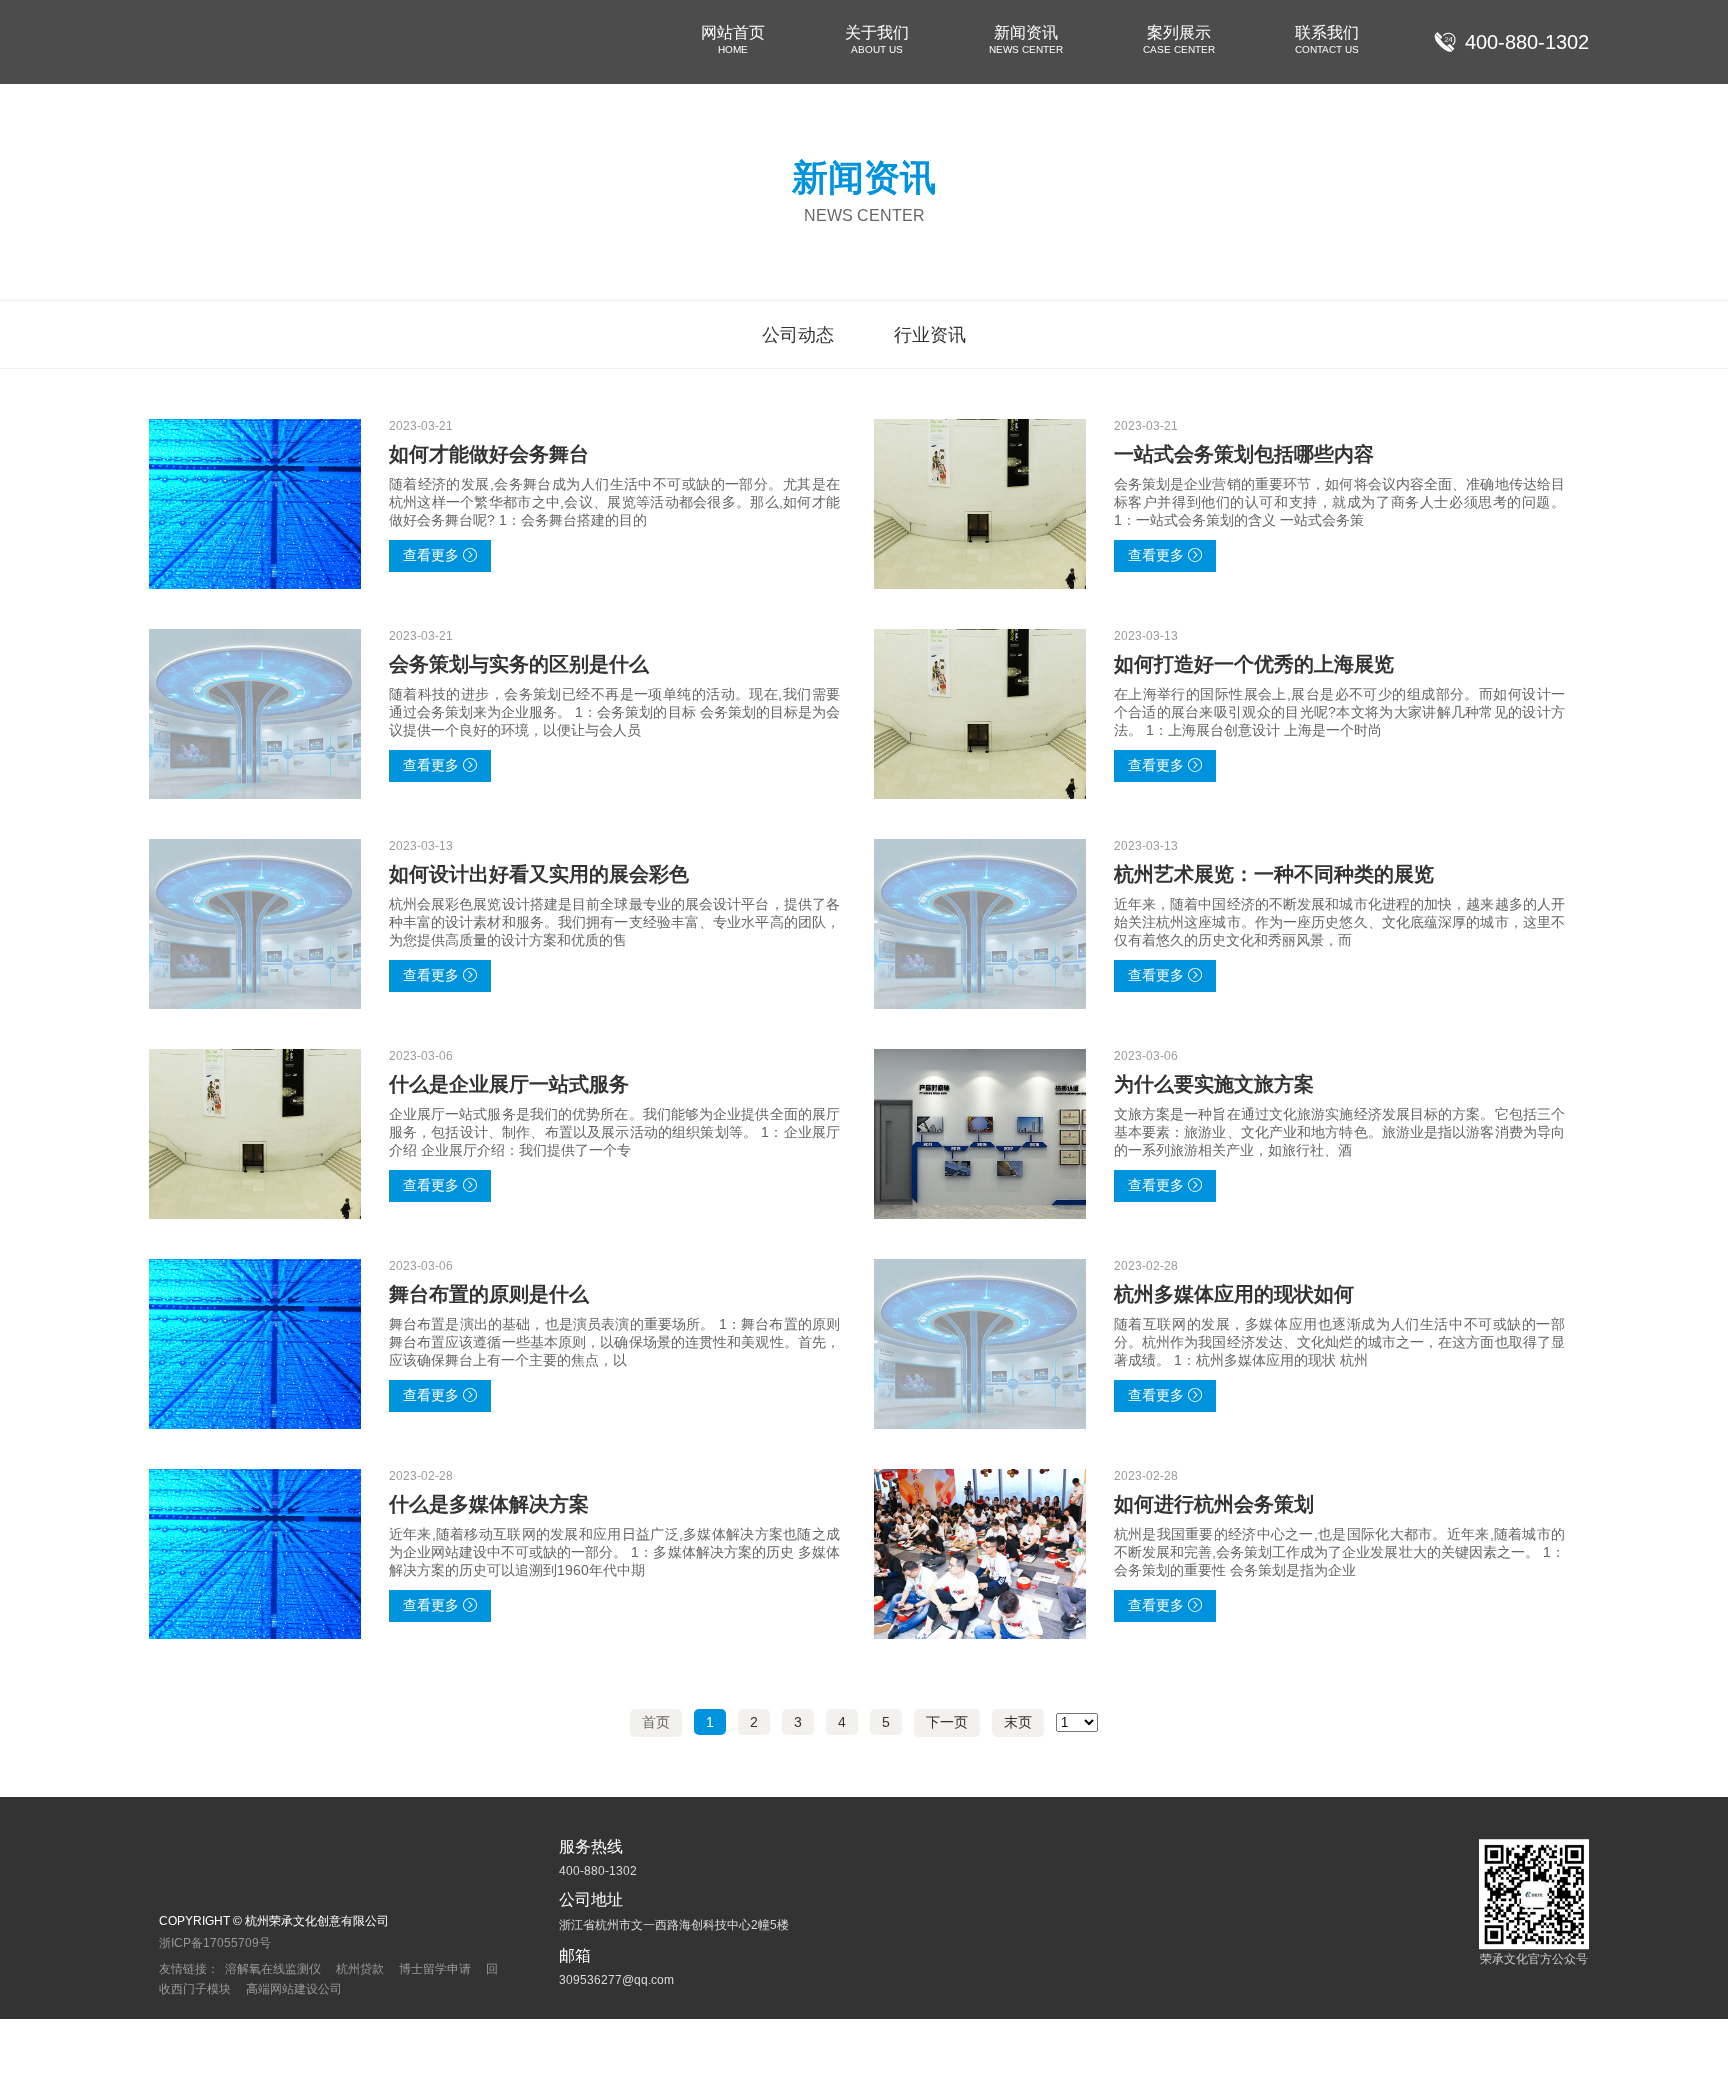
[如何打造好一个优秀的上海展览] (980, 714)
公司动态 (798, 335)
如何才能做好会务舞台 (489, 454)
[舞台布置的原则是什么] (255, 1344)
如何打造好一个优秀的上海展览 (1254, 664)
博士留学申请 (435, 1969)
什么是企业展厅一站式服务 (509, 1084)
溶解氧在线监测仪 (273, 1969)
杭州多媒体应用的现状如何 (1234, 1294)
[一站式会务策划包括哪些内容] (980, 504)
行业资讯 (930, 335)
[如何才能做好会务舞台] (255, 504)
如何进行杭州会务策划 (1214, 1504)
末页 (1018, 1722)
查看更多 (431, 555)
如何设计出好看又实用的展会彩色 (539, 874)
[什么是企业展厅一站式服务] (255, 1134)
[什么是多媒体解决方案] (255, 1554)
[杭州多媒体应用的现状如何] (980, 1344)
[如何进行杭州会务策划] (980, 1554)
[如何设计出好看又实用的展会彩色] (255, 924)
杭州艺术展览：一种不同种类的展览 (1274, 874)
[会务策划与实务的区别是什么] (255, 714)
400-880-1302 (1527, 42)
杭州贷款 (360, 1969)
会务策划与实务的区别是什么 (519, 664)
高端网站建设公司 (294, 1989)
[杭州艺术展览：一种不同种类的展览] (980, 924)
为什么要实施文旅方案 (1214, 1084)
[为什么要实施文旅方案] (980, 1134)
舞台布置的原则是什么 (489, 1294)
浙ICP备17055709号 (215, 1943)
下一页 (947, 1722)
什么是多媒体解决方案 (489, 1504)
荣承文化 (204, 42)
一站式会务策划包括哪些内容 (1244, 454)
